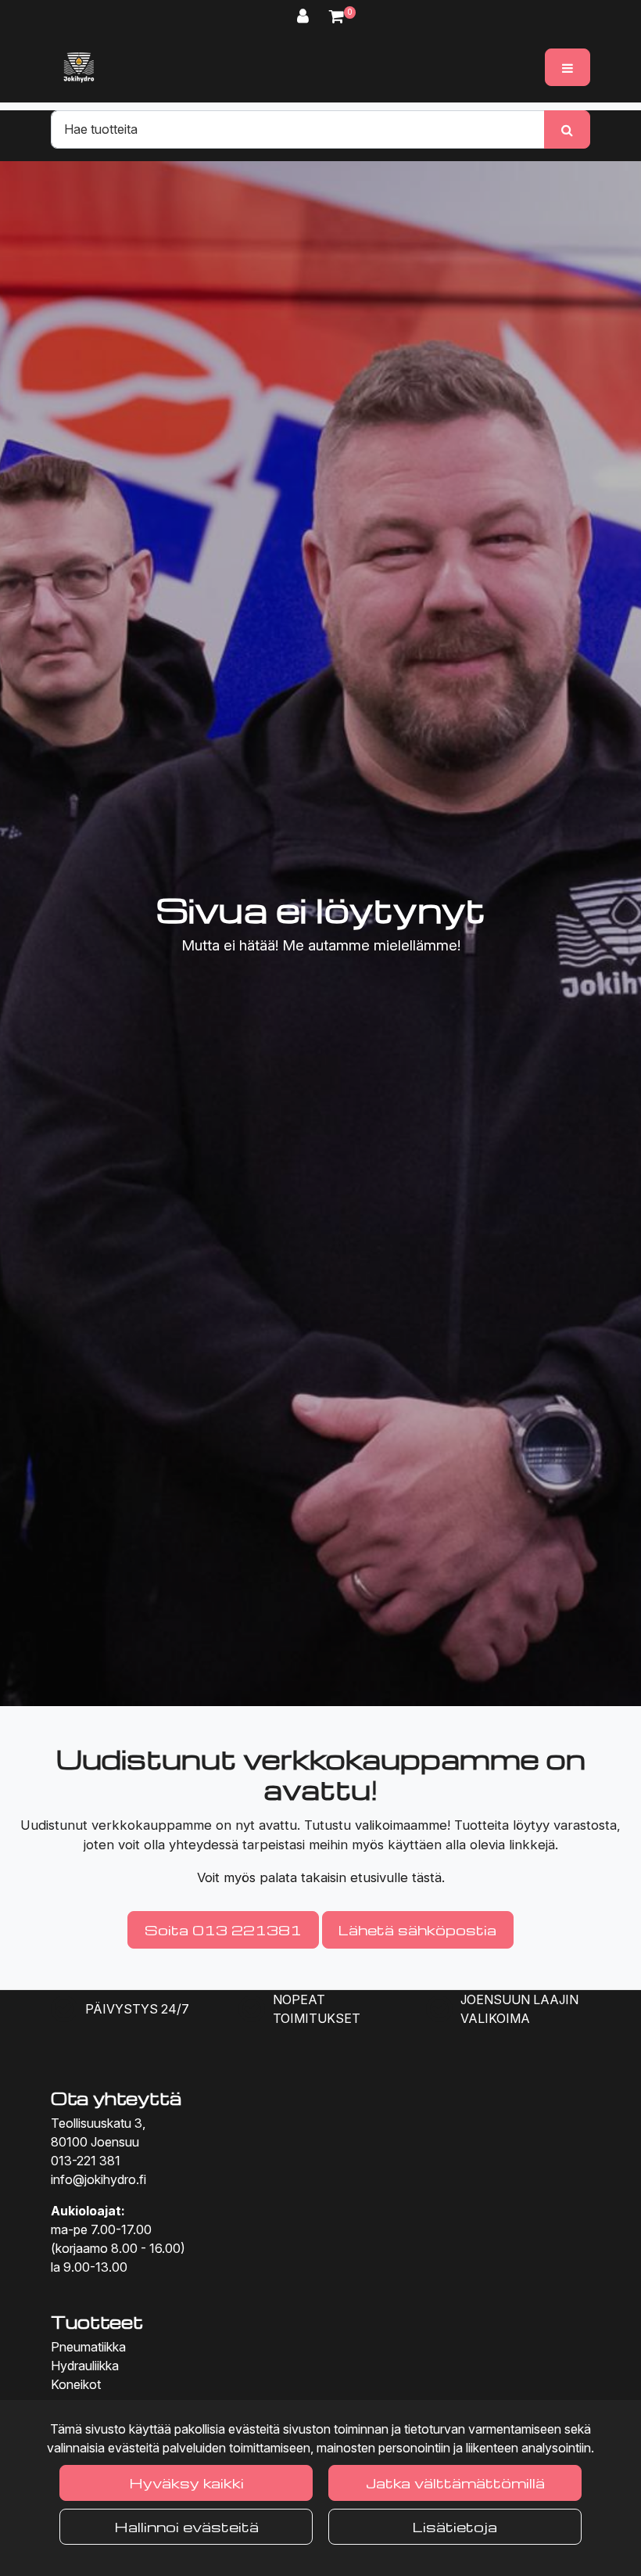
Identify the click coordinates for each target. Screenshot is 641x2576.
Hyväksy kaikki (186, 2483)
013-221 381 (86, 2161)
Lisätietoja (455, 2526)
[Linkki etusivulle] (79, 67)
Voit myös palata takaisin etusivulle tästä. (321, 1877)
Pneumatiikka (88, 2347)
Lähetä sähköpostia (417, 1929)
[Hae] (567, 129)
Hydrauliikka (85, 2366)
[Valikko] (568, 67)
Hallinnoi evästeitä (186, 2526)
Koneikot (76, 2384)
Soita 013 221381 (223, 1929)
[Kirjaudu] (305, 16)
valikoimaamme (401, 1825)
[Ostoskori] (337, 16)
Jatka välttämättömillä (455, 2483)
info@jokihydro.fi (98, 2179)
